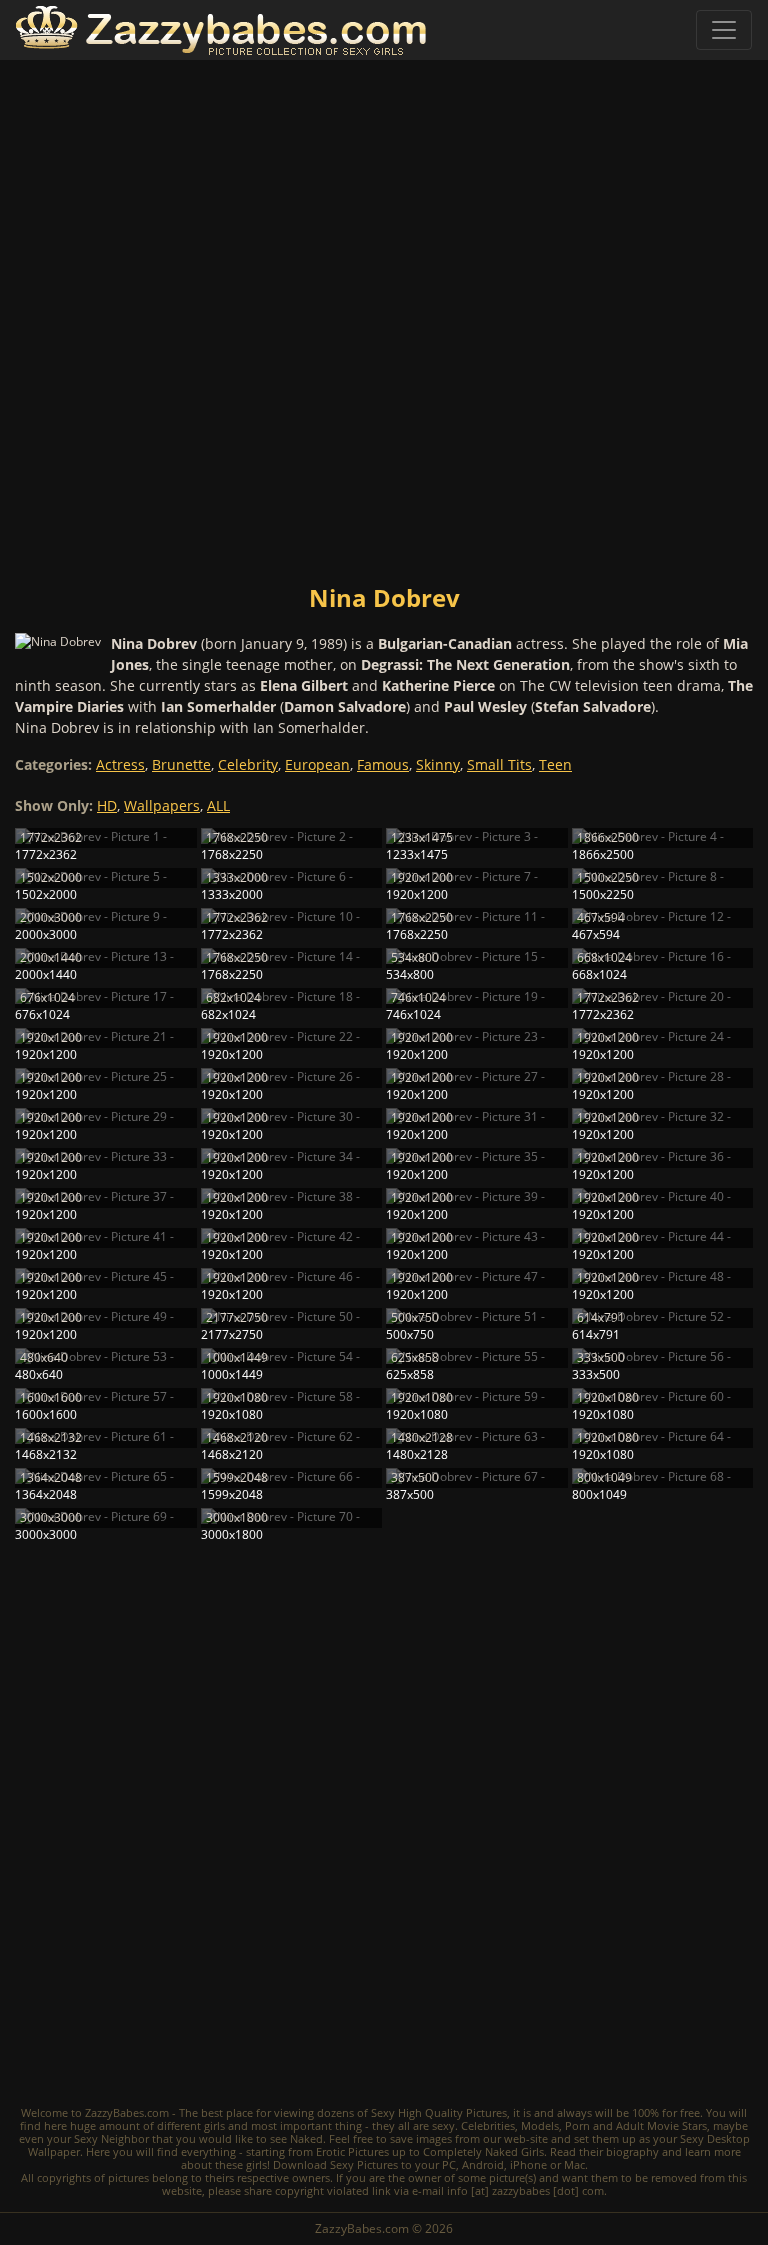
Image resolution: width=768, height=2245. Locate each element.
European (317, 764)
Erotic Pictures (352, 2151)
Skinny (438, 764)
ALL (218, 805)
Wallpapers (162, 805)
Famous (383, 764)
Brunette (181, 764)
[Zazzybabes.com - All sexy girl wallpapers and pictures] (221, 30)
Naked (306, 2138)
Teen (555, 764)
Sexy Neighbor (111, 2138)
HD (107, 805)
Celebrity (248, 764)
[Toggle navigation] (724, 30)
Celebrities (488, 2125)
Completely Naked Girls (483, 2151)
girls (214, 2125)
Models (540, 2125)
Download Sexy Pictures (335, 2164)
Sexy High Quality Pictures (439, 2112)
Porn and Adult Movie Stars (636, 2125)
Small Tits (499, 764)
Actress (120, 764)
